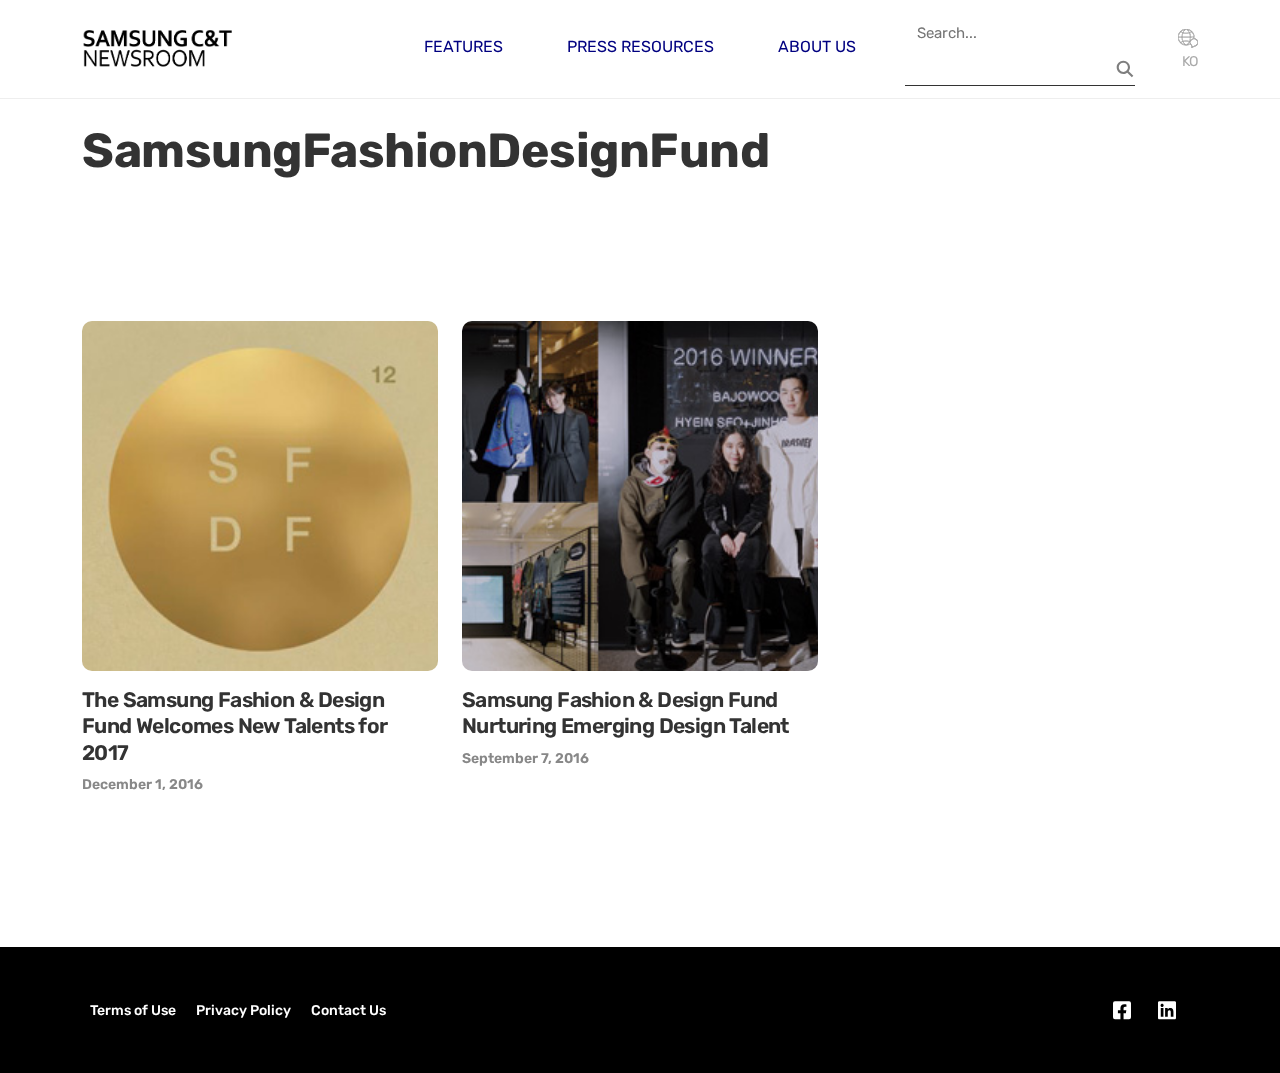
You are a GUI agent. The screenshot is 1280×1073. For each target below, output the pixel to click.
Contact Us (348, 1010)
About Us (817, 46)
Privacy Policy (243, 1010)
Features (463, 46)
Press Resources (640, 46)
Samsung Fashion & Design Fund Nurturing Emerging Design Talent (625, 712)
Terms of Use (133, 1010)
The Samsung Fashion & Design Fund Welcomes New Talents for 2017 (235, 726)
